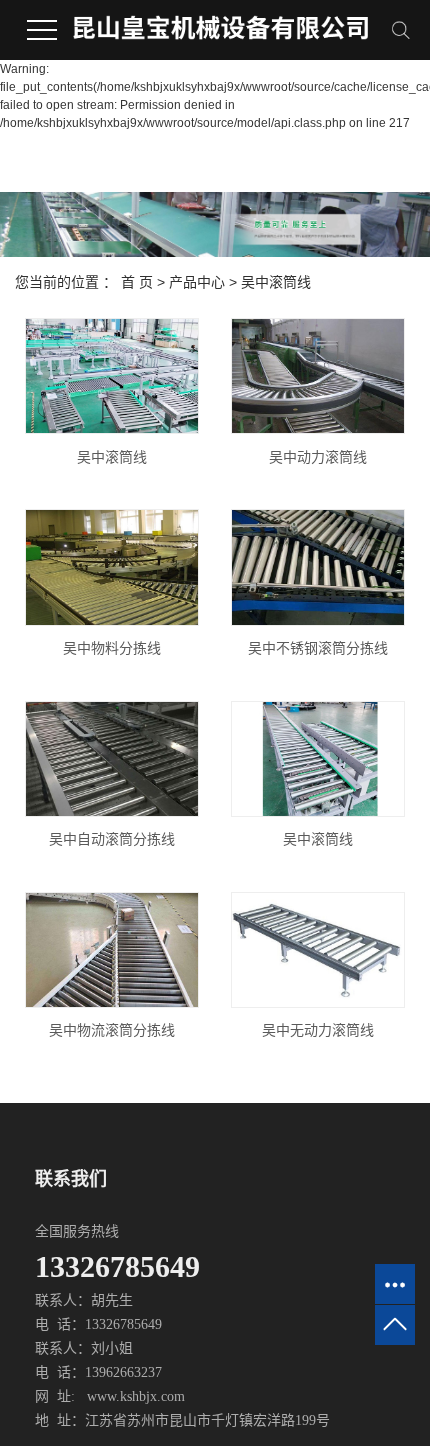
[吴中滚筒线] (112, 376)
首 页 (137, 282)
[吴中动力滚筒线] (318, 376)
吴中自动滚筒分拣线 (112, 839)
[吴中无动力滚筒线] (318, 950)
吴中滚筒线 (276, 282)
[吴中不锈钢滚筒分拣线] (318, 567)
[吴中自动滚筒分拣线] (112, 759)
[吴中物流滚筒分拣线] (112, 950)
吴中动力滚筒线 (318, 457)
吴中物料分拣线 (112, 648)
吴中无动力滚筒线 (318, 1030)
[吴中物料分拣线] (112, 567)
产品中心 (197, 282)
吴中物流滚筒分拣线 (112, 1030)
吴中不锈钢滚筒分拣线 (318, 648)
